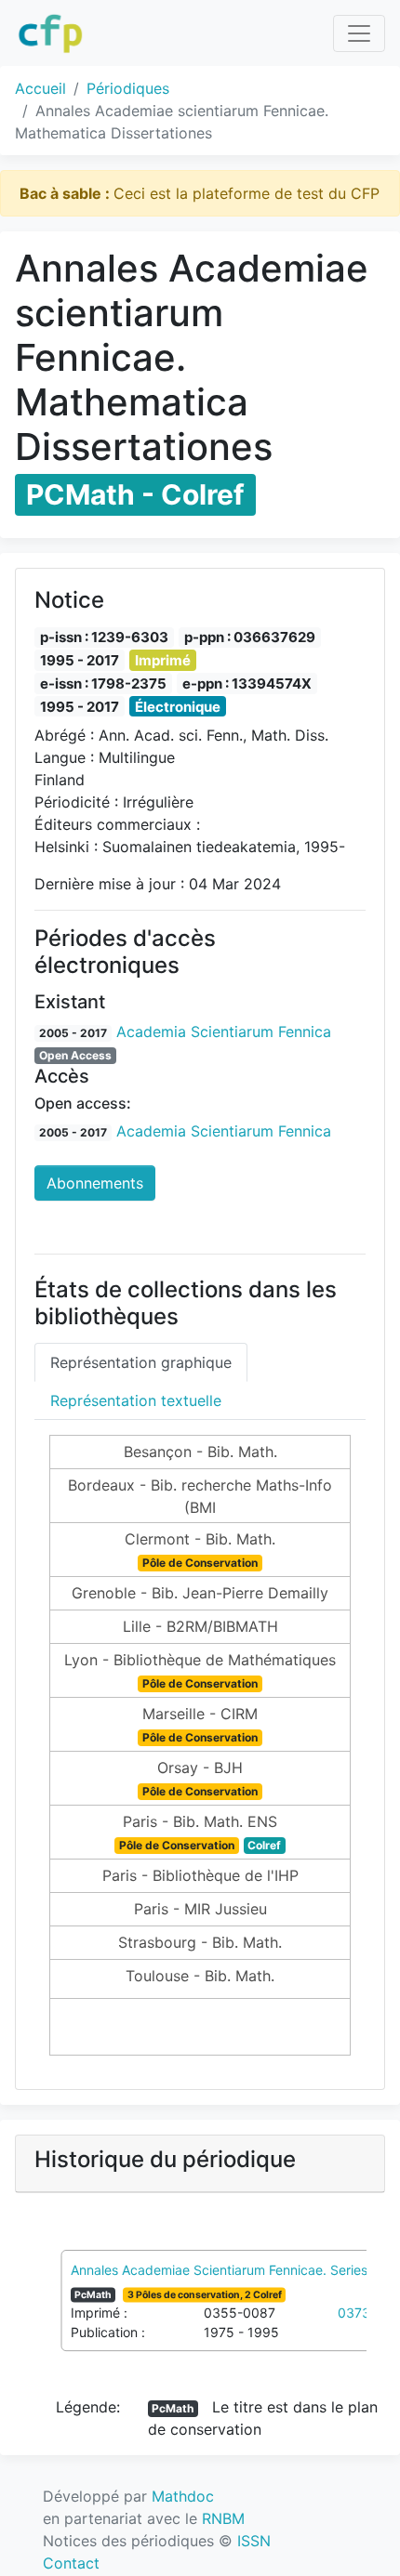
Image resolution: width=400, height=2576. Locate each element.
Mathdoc (183, 2496)
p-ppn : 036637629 (250, 637)
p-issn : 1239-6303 (104, 637)
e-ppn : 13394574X (247, 683)
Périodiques (128, 88)
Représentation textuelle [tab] (136, 1400)
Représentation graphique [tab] (141, 1362)
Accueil (40, 88)
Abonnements (95, 1183)
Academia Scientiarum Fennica (224, 1032)
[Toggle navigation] (359, 33)
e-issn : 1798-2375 (103, 683)
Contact (71, 2563)
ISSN (254, 2541)
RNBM (223, 2518)
